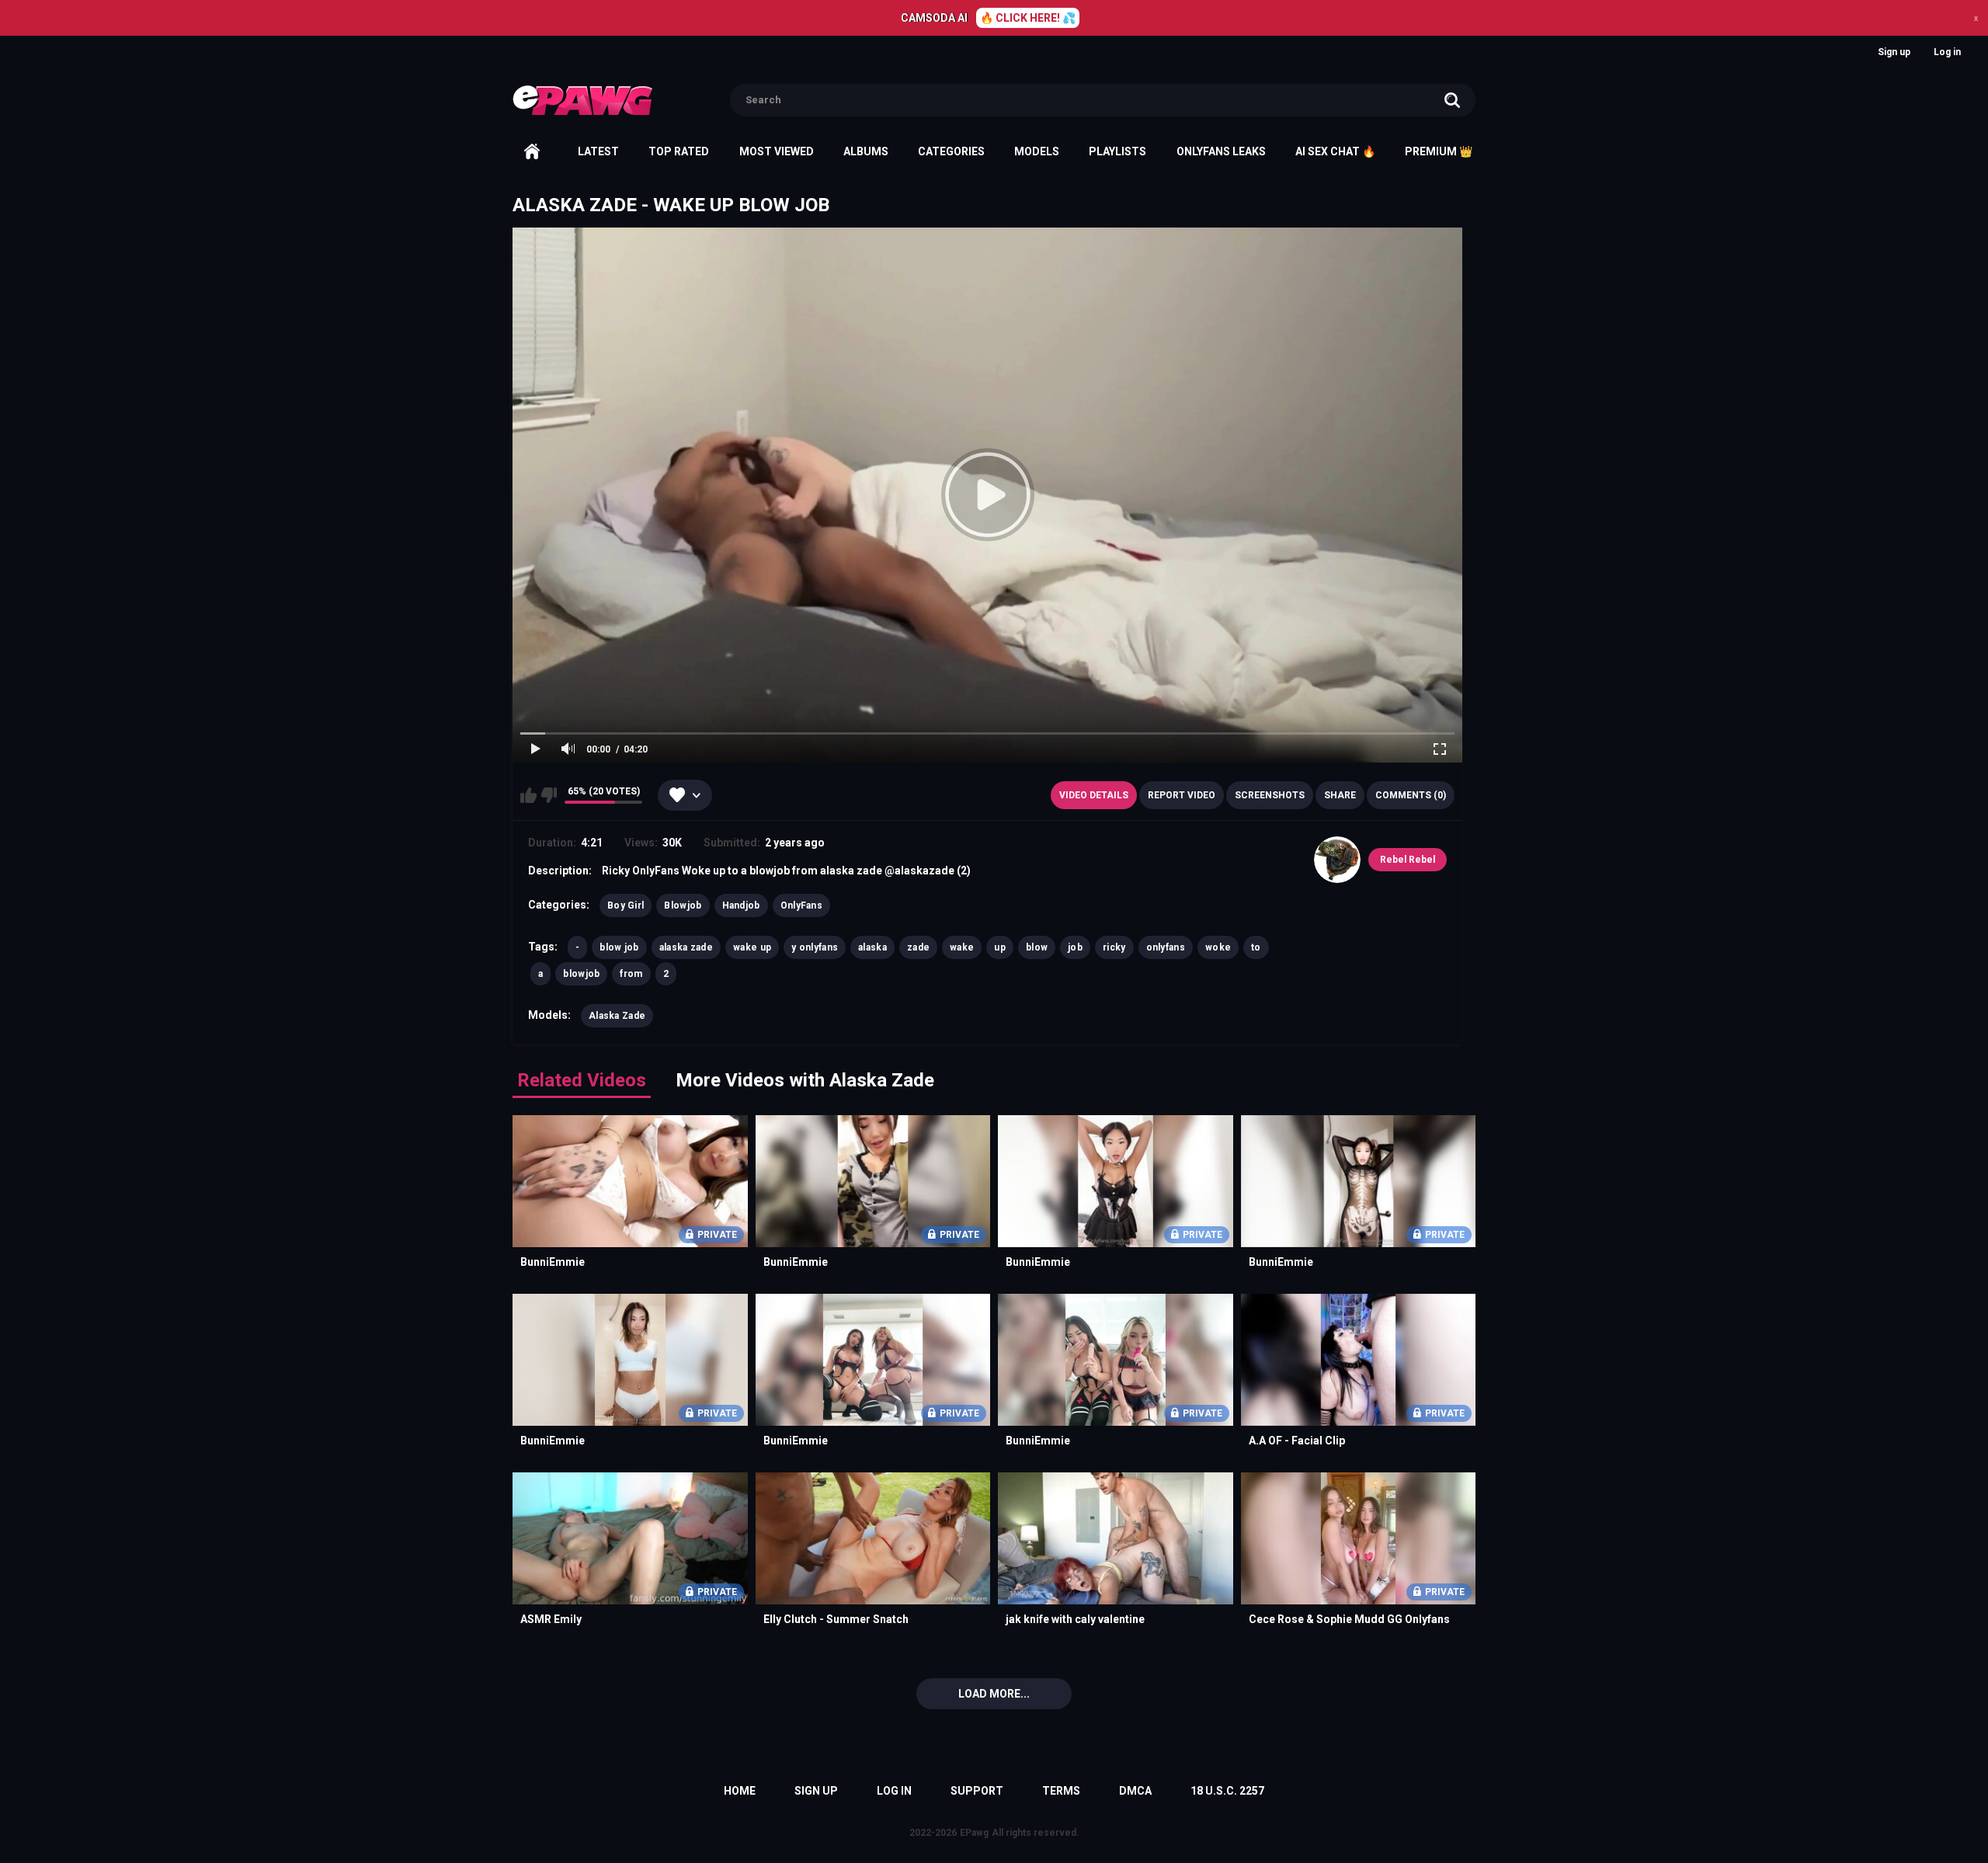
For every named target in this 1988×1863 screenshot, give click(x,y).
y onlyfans (815, 947)
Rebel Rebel (1408, 860)
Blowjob (683, 905)
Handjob (741, 905)
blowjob (581, 974)
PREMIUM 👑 (1439, 151)
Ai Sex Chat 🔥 (1335, 151)
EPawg (974, 1833)
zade (918, 947)
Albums (866, 151)
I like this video (528, 795)
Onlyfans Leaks (1221, 151)
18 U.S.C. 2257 (1227, 1791)
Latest (598, 151)
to (1256, 947)
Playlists (1117, 151)
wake (962, 947)
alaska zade (686, 947)
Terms (1061, 1791)
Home (532, 151)
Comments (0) (1411, 795)
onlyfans (1166, 947)
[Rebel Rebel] (1337, 860)
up (1000, 947)
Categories (951, 151)
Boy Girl (626, 905)
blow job (619, 947)
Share (1340, 795)
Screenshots (1270, 795)
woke (1218, 947)
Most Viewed (777, 151)
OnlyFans (801, 905)
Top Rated (679, 151)
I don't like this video (549, 795)
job (1075, 947)
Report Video (1182, 795)
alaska (872, 947)
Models (1037, 151)
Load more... (994, 1694)
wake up (752, 947)
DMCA (1135, 1791)
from (631, 974)
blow (1037, 947)
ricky (1114, 947)
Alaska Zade (617, 1016)
